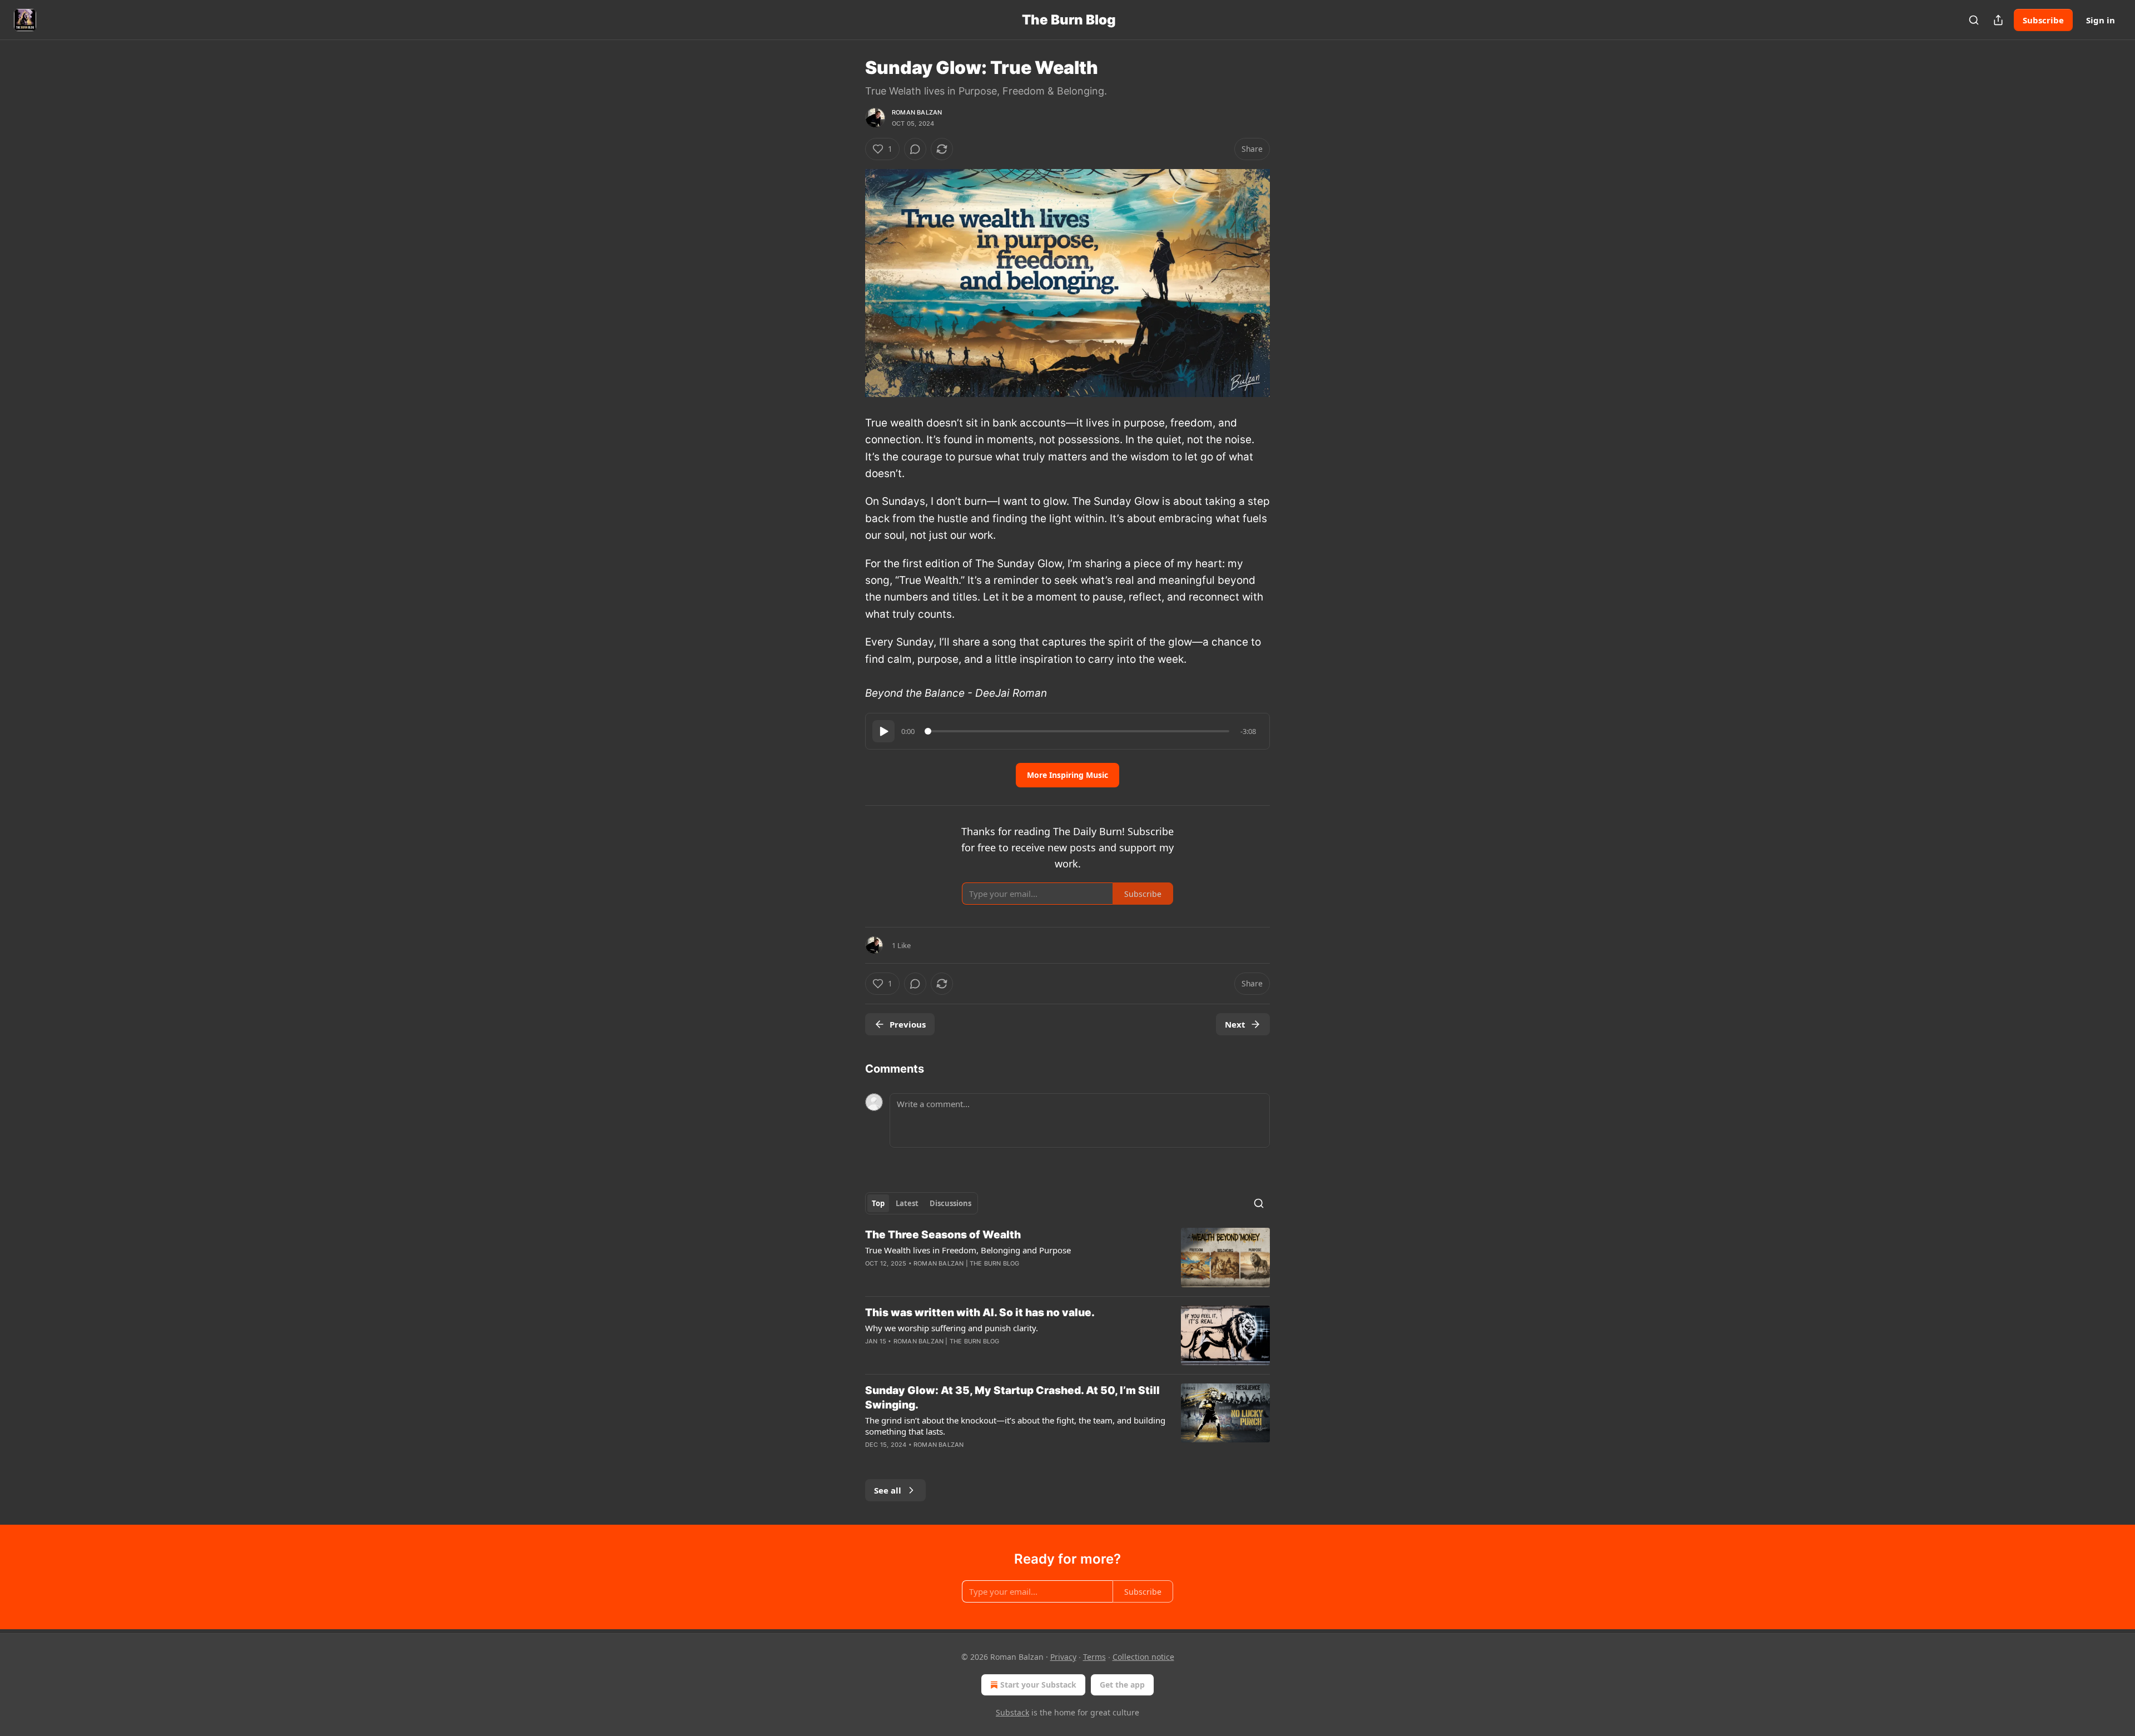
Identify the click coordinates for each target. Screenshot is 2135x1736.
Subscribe (2043, 20)
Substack (1012, 1712)
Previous (908, 1024)
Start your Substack (1038, 1685)
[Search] (1974, 20)
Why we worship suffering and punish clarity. (952, 1328)
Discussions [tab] (950, 1203)
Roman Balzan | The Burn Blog (967, 1263)
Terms (1094, 1657)
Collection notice (1143, 1657)
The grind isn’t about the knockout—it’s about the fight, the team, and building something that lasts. (1015, 1426)
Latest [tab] (907, 1203)
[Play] (883, 731)
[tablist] (922, 1203)
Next (1235, 1024)
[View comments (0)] (915, 149)
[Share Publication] (1998, 20)
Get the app (1122, 1685)
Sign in (2101, 20)
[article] (1067, 1258)
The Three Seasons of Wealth (943, 1235)
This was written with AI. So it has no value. (980, 1313)
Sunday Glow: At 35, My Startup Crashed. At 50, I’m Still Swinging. (1012, 1398)
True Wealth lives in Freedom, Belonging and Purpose (968, 1250)
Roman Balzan (917, 112)
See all (888, 1490)
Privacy (1063, 1657)
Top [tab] (878, 1203)
